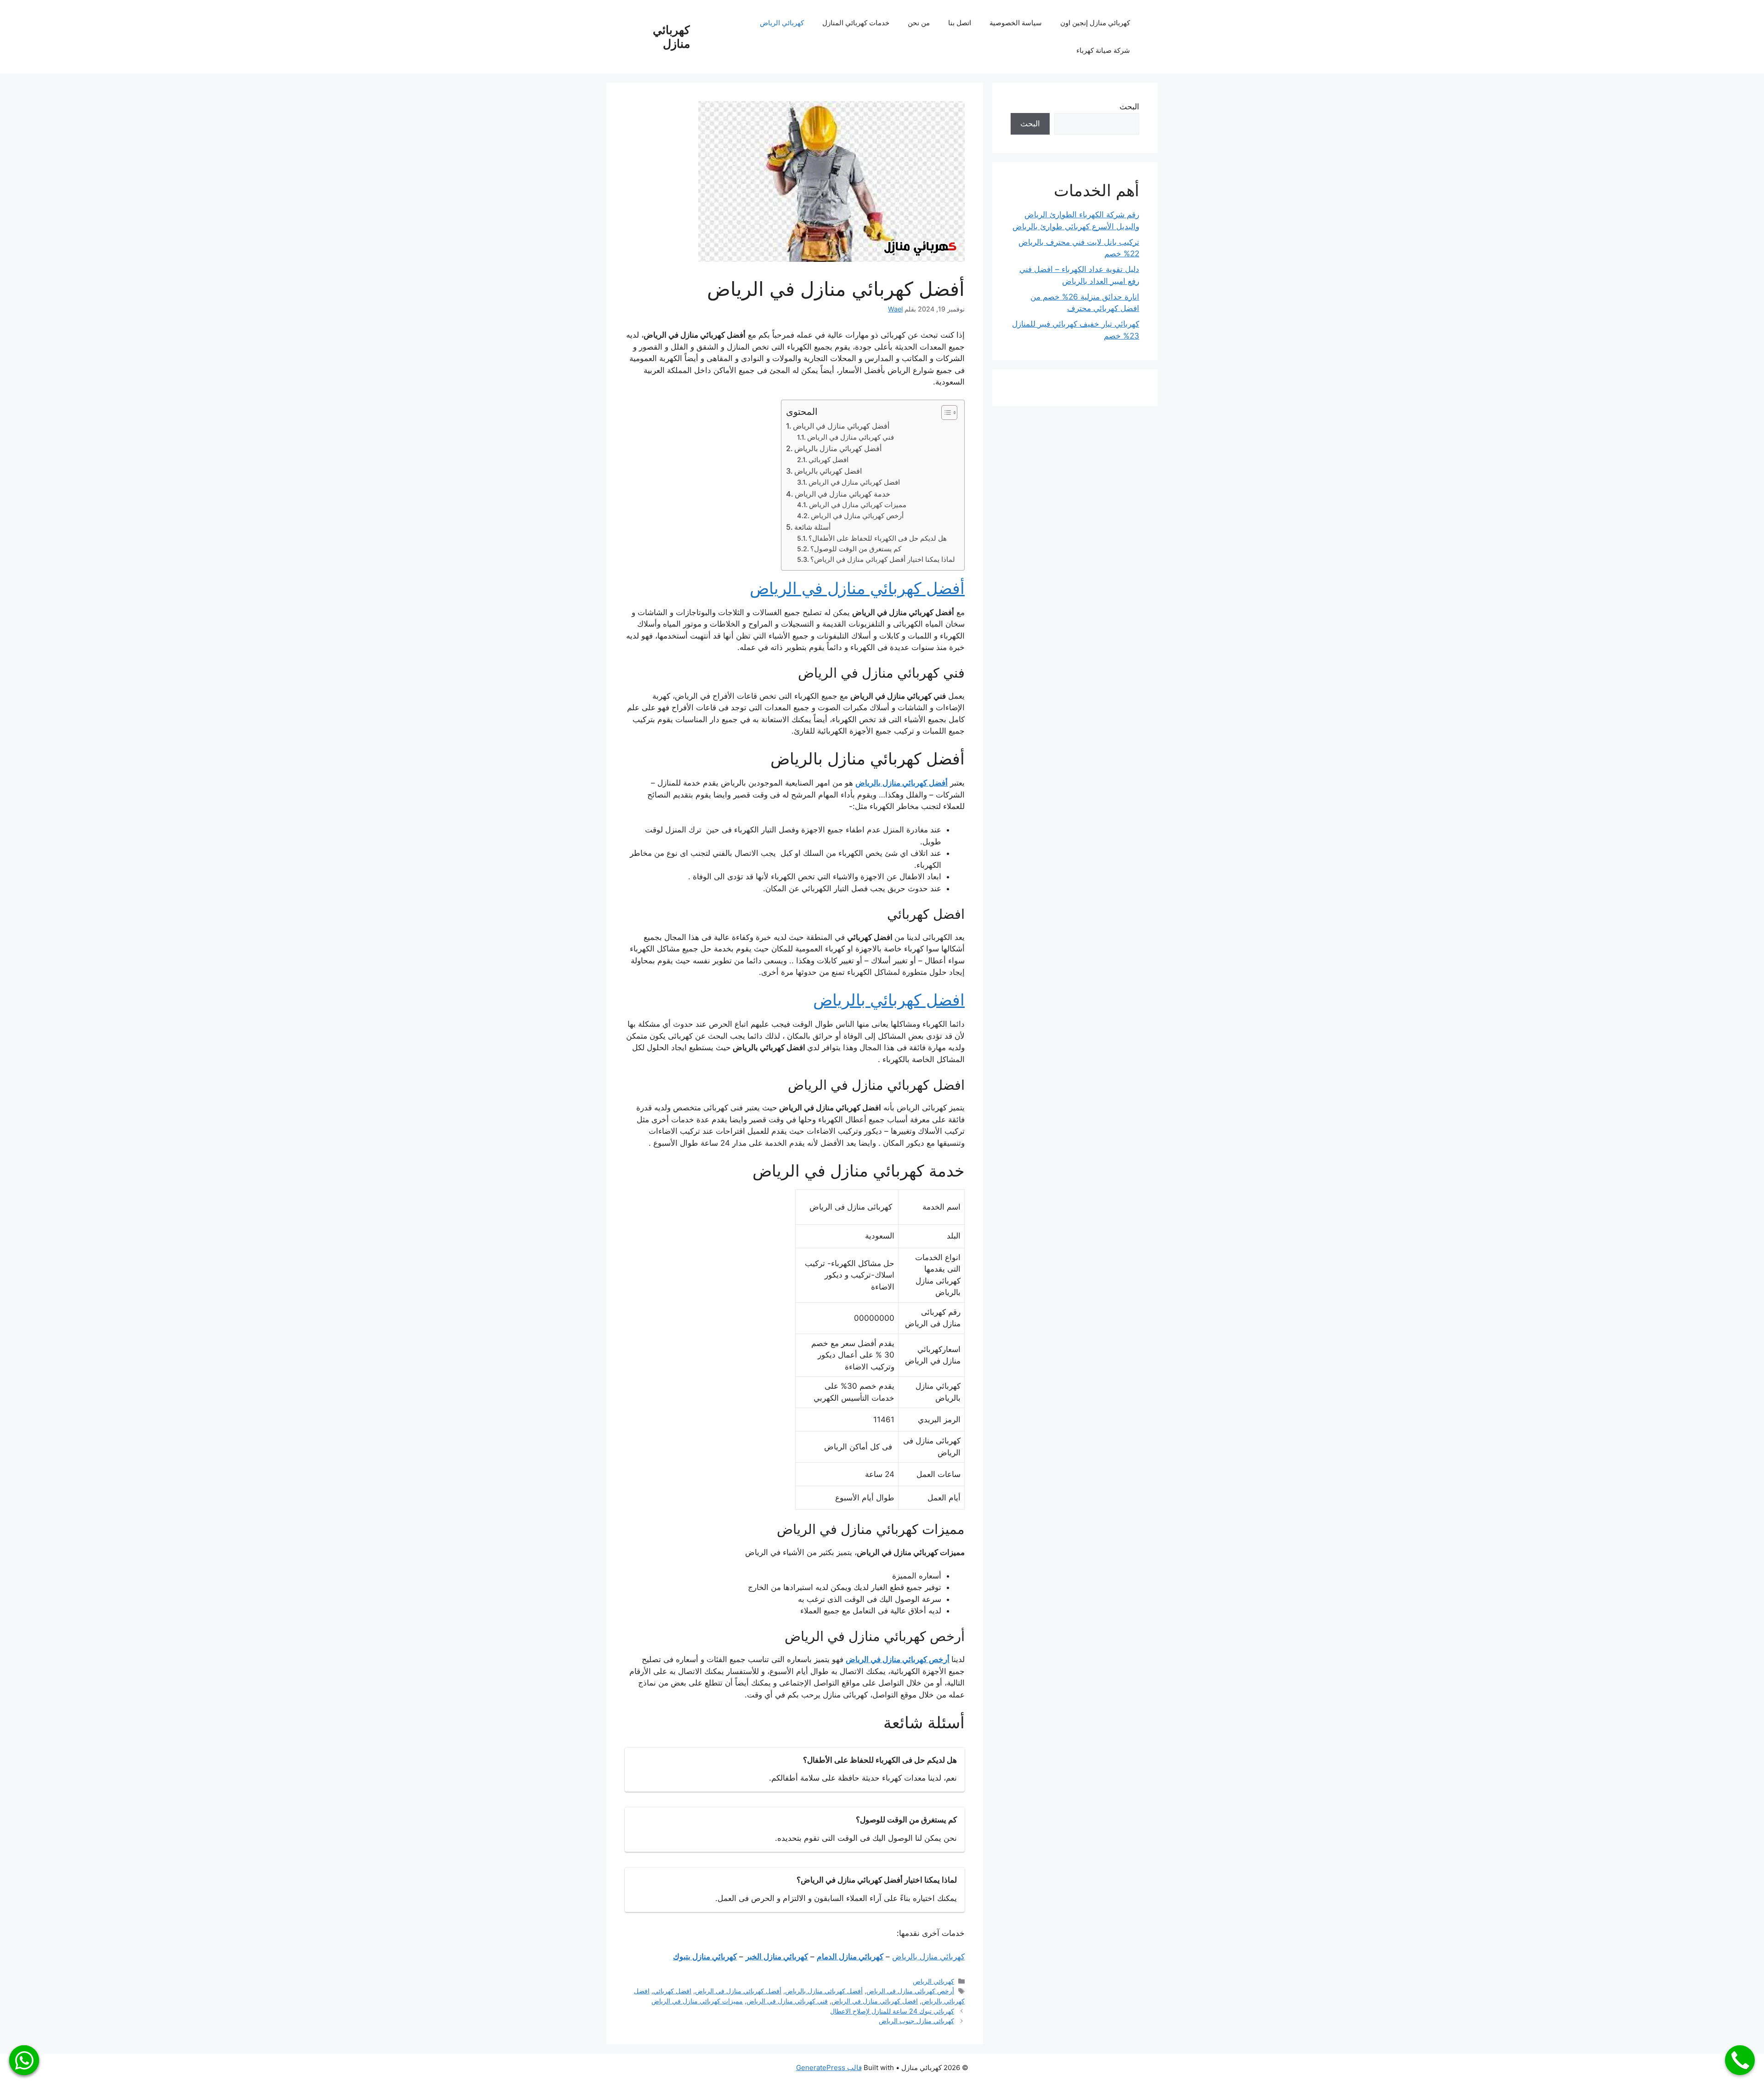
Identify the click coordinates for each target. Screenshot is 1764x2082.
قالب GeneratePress (829, 2068)
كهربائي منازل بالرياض (928, 1957)
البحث (1129, 107)
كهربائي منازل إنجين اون (1095, 23)
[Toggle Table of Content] (945, 413)
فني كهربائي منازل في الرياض (851, 437)
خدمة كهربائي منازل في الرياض (842, 494)
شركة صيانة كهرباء (1103, 50)
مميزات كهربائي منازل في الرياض (858, 505)
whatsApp (24, 2060)
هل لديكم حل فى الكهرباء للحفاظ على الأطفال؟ (878, 538)
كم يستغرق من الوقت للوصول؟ (856, 549)
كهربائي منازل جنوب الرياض (916, 2021)
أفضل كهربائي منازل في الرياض (841, 426)
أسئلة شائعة (812, 527)
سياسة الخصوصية (1016, 23)
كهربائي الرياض (782, 23)
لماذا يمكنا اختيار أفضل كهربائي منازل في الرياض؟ (883, 560)
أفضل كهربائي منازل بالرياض (838, 448)
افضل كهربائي (828, 460)
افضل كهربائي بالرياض (828, 471)
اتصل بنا (960, 23)
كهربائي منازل (671, 37)
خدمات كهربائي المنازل (856, 23)
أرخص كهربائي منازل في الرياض (857, 516)
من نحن (919, 23)
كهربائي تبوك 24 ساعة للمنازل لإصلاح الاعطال (892, 2011)
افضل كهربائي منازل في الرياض (854, 482)
